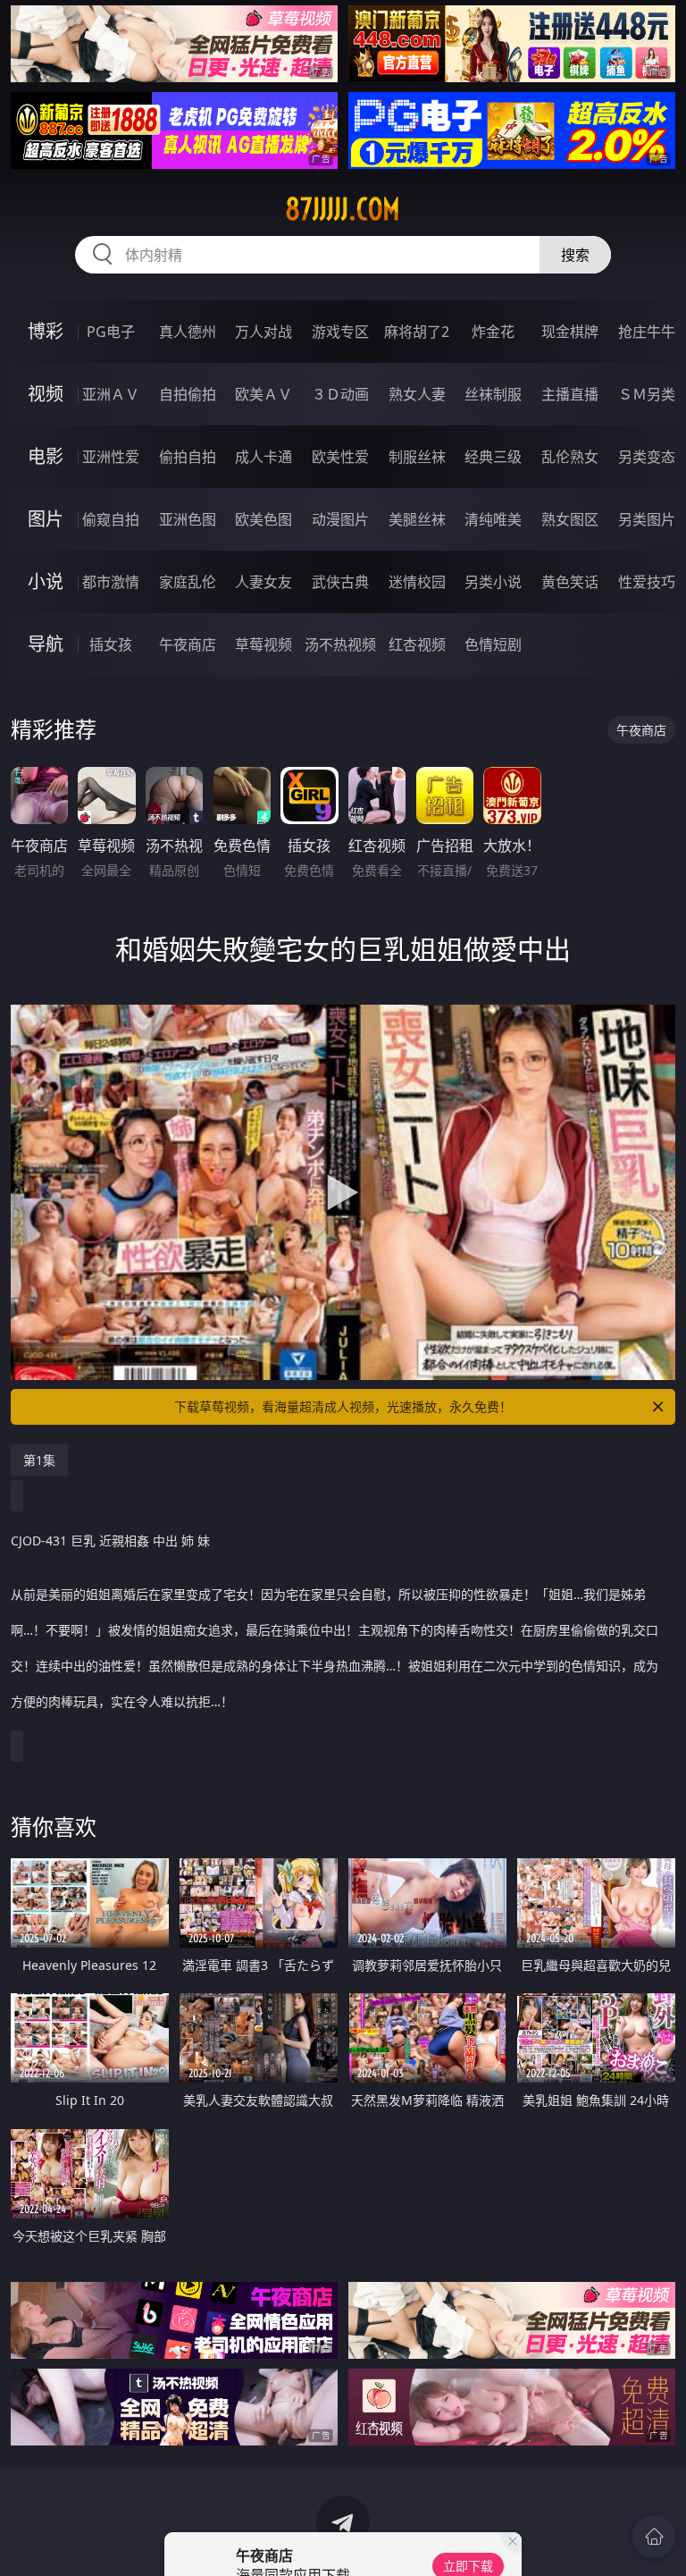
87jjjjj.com (343, 209)
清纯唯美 (493, 519)
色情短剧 (493, 644)
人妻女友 (264, 582)
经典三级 (493, 457)
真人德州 (188, 332)
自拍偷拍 (188, 394)
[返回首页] (654, 2537)
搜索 (575, 255)
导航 (46, 644)
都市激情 (111, 582)
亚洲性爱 (111, 457)
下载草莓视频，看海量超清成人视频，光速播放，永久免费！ (343, 1406)
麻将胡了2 (417, 332)
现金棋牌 (570, 332)
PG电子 (111, 332)
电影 (46, 456)
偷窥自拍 (111, 519)
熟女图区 (570, 519)
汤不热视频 (340, 644)
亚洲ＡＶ (111, 394)
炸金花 (493, 332)
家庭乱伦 (188, 582)
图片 (46, 519)
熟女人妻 (417, 394)
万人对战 (264, 332)
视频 (46, 394)
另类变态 (647, 457)
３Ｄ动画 (340, 394)
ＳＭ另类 (647, 394)
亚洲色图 (188, 519)
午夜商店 (188, 644)
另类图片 (647, 519)
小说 (46, 581)
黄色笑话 (570, 582)
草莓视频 (264, 644)
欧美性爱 (340, 457)
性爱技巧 (647, 582)
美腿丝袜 (417, 519)
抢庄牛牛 (647, 332)
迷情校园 (417, 582)
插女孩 (111, 644)
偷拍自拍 (188, 457)
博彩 (46, 331)
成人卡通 (264, 457)
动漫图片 (340, 519)
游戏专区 (340, 332)
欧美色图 (264, 519)
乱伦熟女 (570, 457)
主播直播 (570, 394)
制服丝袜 (417, 457)
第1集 (39, 1460)
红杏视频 (417, 644)
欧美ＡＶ (264, 394)
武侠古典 (340, 582)
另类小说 (493, 582)
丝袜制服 (493, 394)
